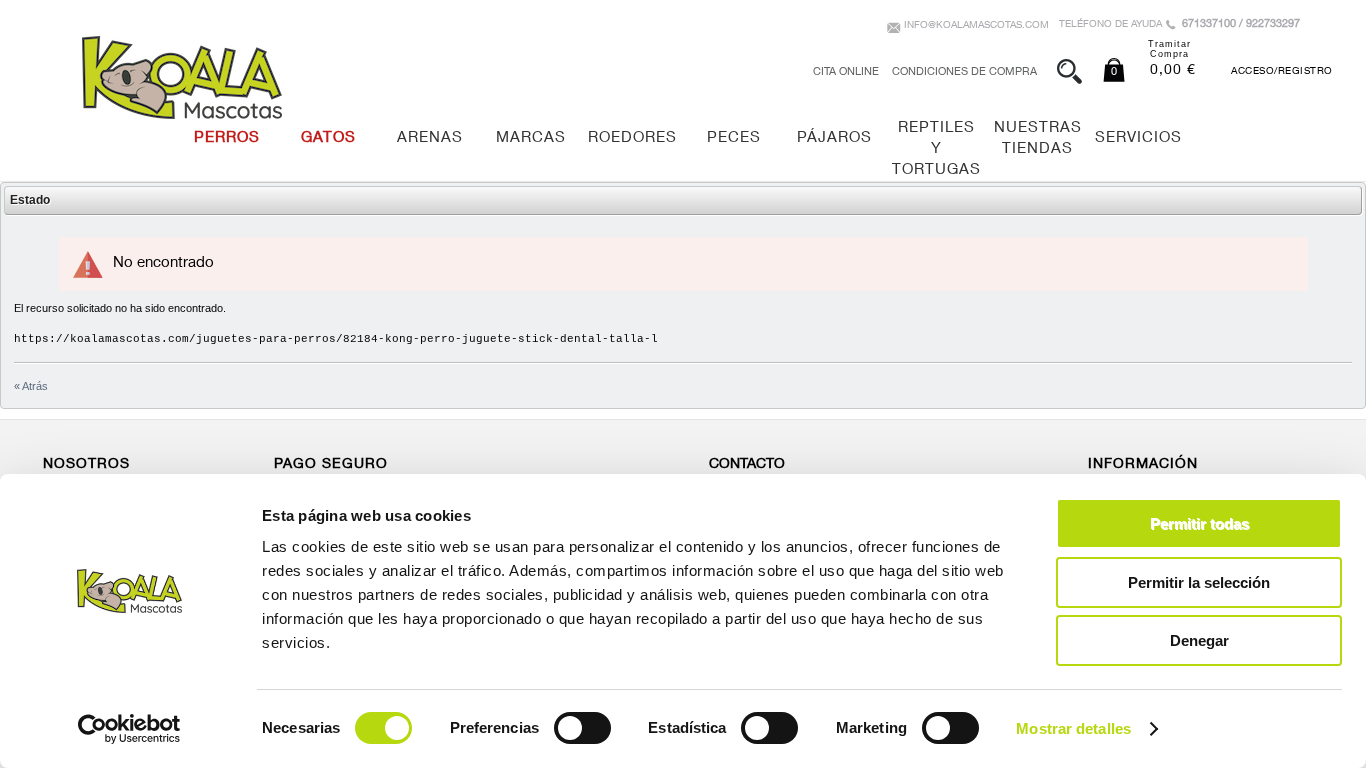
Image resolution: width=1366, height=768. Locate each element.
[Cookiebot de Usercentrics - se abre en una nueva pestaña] (129, 729)
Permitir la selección (1199, 582)
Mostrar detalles (1073, 728)
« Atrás (31, 386)
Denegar (1199, 640)
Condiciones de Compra (964, 72)
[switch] (582, 728)
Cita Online (846, 72)
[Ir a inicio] (182, 77)
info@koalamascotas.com (976, 26)
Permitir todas (1199, 523)
